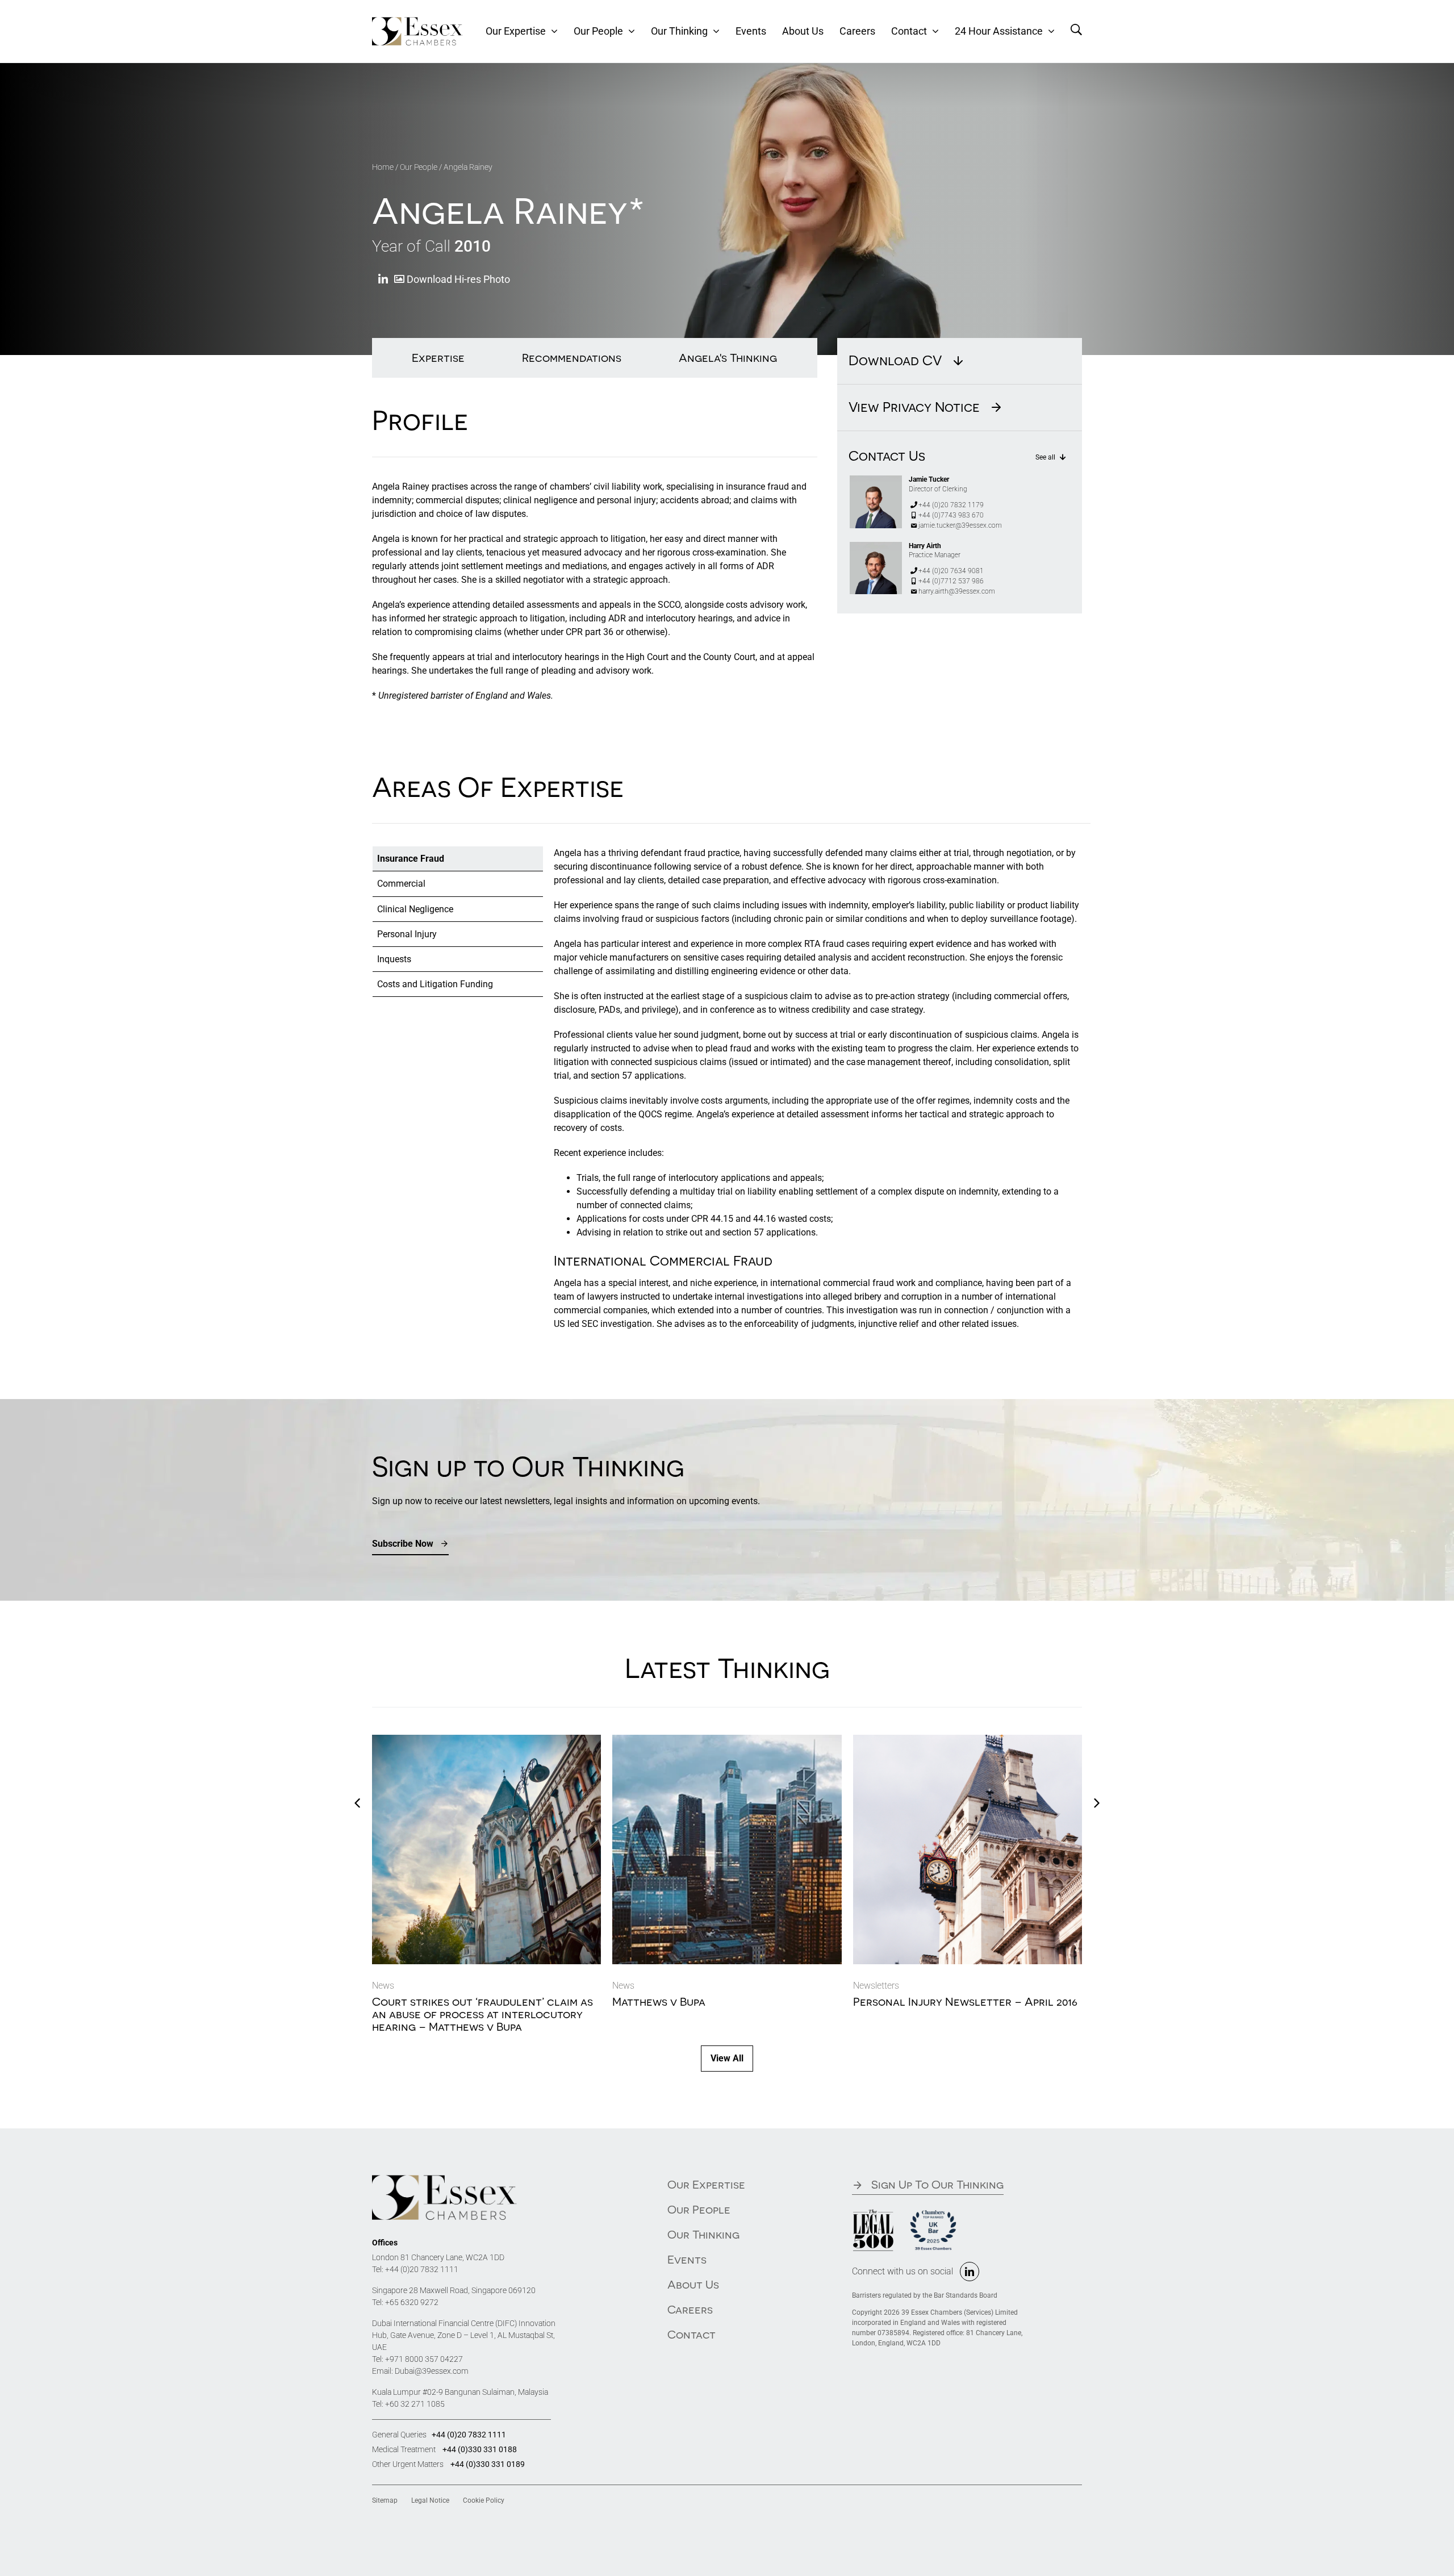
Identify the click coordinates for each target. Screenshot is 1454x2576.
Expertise (438, 358)
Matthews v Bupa (659, 2001)
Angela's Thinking (728, 358)
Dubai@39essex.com (432, 2371)
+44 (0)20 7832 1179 (951, 505)
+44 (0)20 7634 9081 (951, 571)
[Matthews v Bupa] (727, 1740)
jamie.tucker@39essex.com (960, 525)
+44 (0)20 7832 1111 (422, 2269)
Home (383, 167)
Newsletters (876, 1986)
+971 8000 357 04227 (424, 2359)
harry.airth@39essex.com (957, 591)
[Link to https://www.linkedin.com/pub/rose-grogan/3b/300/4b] (383, 280)
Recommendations (572, 358)
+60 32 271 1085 (415, 2404)
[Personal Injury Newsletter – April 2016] (968, 1740)
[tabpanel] (818, 1094)
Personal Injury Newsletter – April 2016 (965, 2001)
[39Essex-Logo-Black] (444, 2179)
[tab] (458, 859)
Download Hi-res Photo (457, 279)
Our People (419, 167)
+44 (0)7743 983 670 (951, 515)
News (383, 1986)
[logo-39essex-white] (417, 21)
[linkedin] (970, 2272)
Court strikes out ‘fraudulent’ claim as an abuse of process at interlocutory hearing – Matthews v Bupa (482, 2014)
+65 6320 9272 (412, 2302)
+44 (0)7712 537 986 (951, 581)
